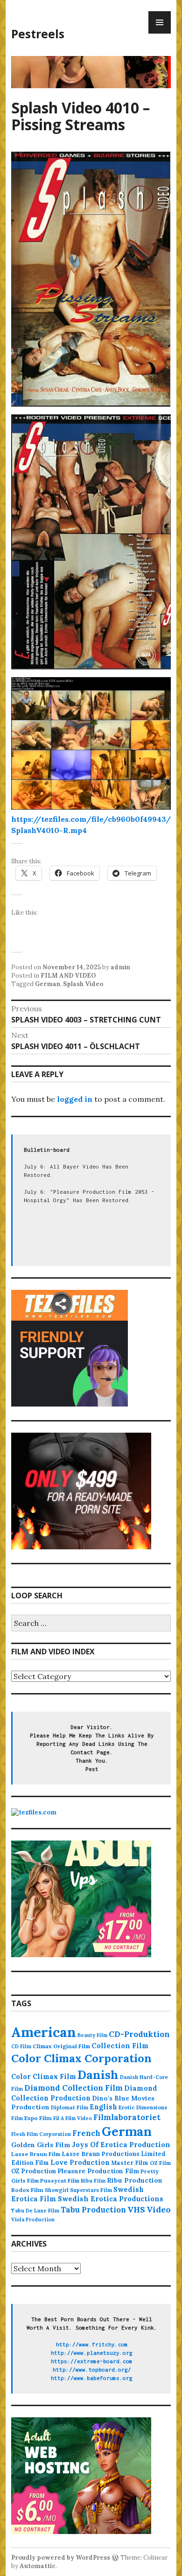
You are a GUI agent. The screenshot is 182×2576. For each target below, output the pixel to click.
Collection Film (120, 2046)
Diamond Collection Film (73, 2088)
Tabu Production (93, 2210)
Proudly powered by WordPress (61, 2558)
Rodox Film (27, 2190)
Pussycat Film (60, 2180)
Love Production (80, 2163)
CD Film (21, 2046)
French (86, 2133)
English (103, 2107)
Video (159, 2209)
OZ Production (34, 2171)
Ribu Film (93, 2181)
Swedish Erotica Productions (111, 2199)
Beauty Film (92, 2035)
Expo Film (38, 2118)
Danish (98, 2075)
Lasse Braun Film (36, 2154)
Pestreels (38, 34)
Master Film (130, 2163)
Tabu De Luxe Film (35, 2211)
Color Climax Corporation (81, 2058)
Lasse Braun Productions (101, 2154)
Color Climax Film (44, 2076)
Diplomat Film (70, 2107)
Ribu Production (135, 2180)
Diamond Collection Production (84, 2093)
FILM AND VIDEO (68, 976)
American (44, 2032)
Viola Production (33, 2219)
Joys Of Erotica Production (121, 2145)
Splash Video (83, 984)
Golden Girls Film (41, 2145)
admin (120, 967)
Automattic (38, 2566)
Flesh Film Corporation (41, 2134)
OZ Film (160, 2163)
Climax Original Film (61, 2046)
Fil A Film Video (73, 2118)
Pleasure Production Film (98, 2171)
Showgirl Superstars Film (78, 2190)
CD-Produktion (139, 2034)
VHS (136, 2209)
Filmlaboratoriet (127, 2117)
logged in (75, 1099)
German (48, 984)
